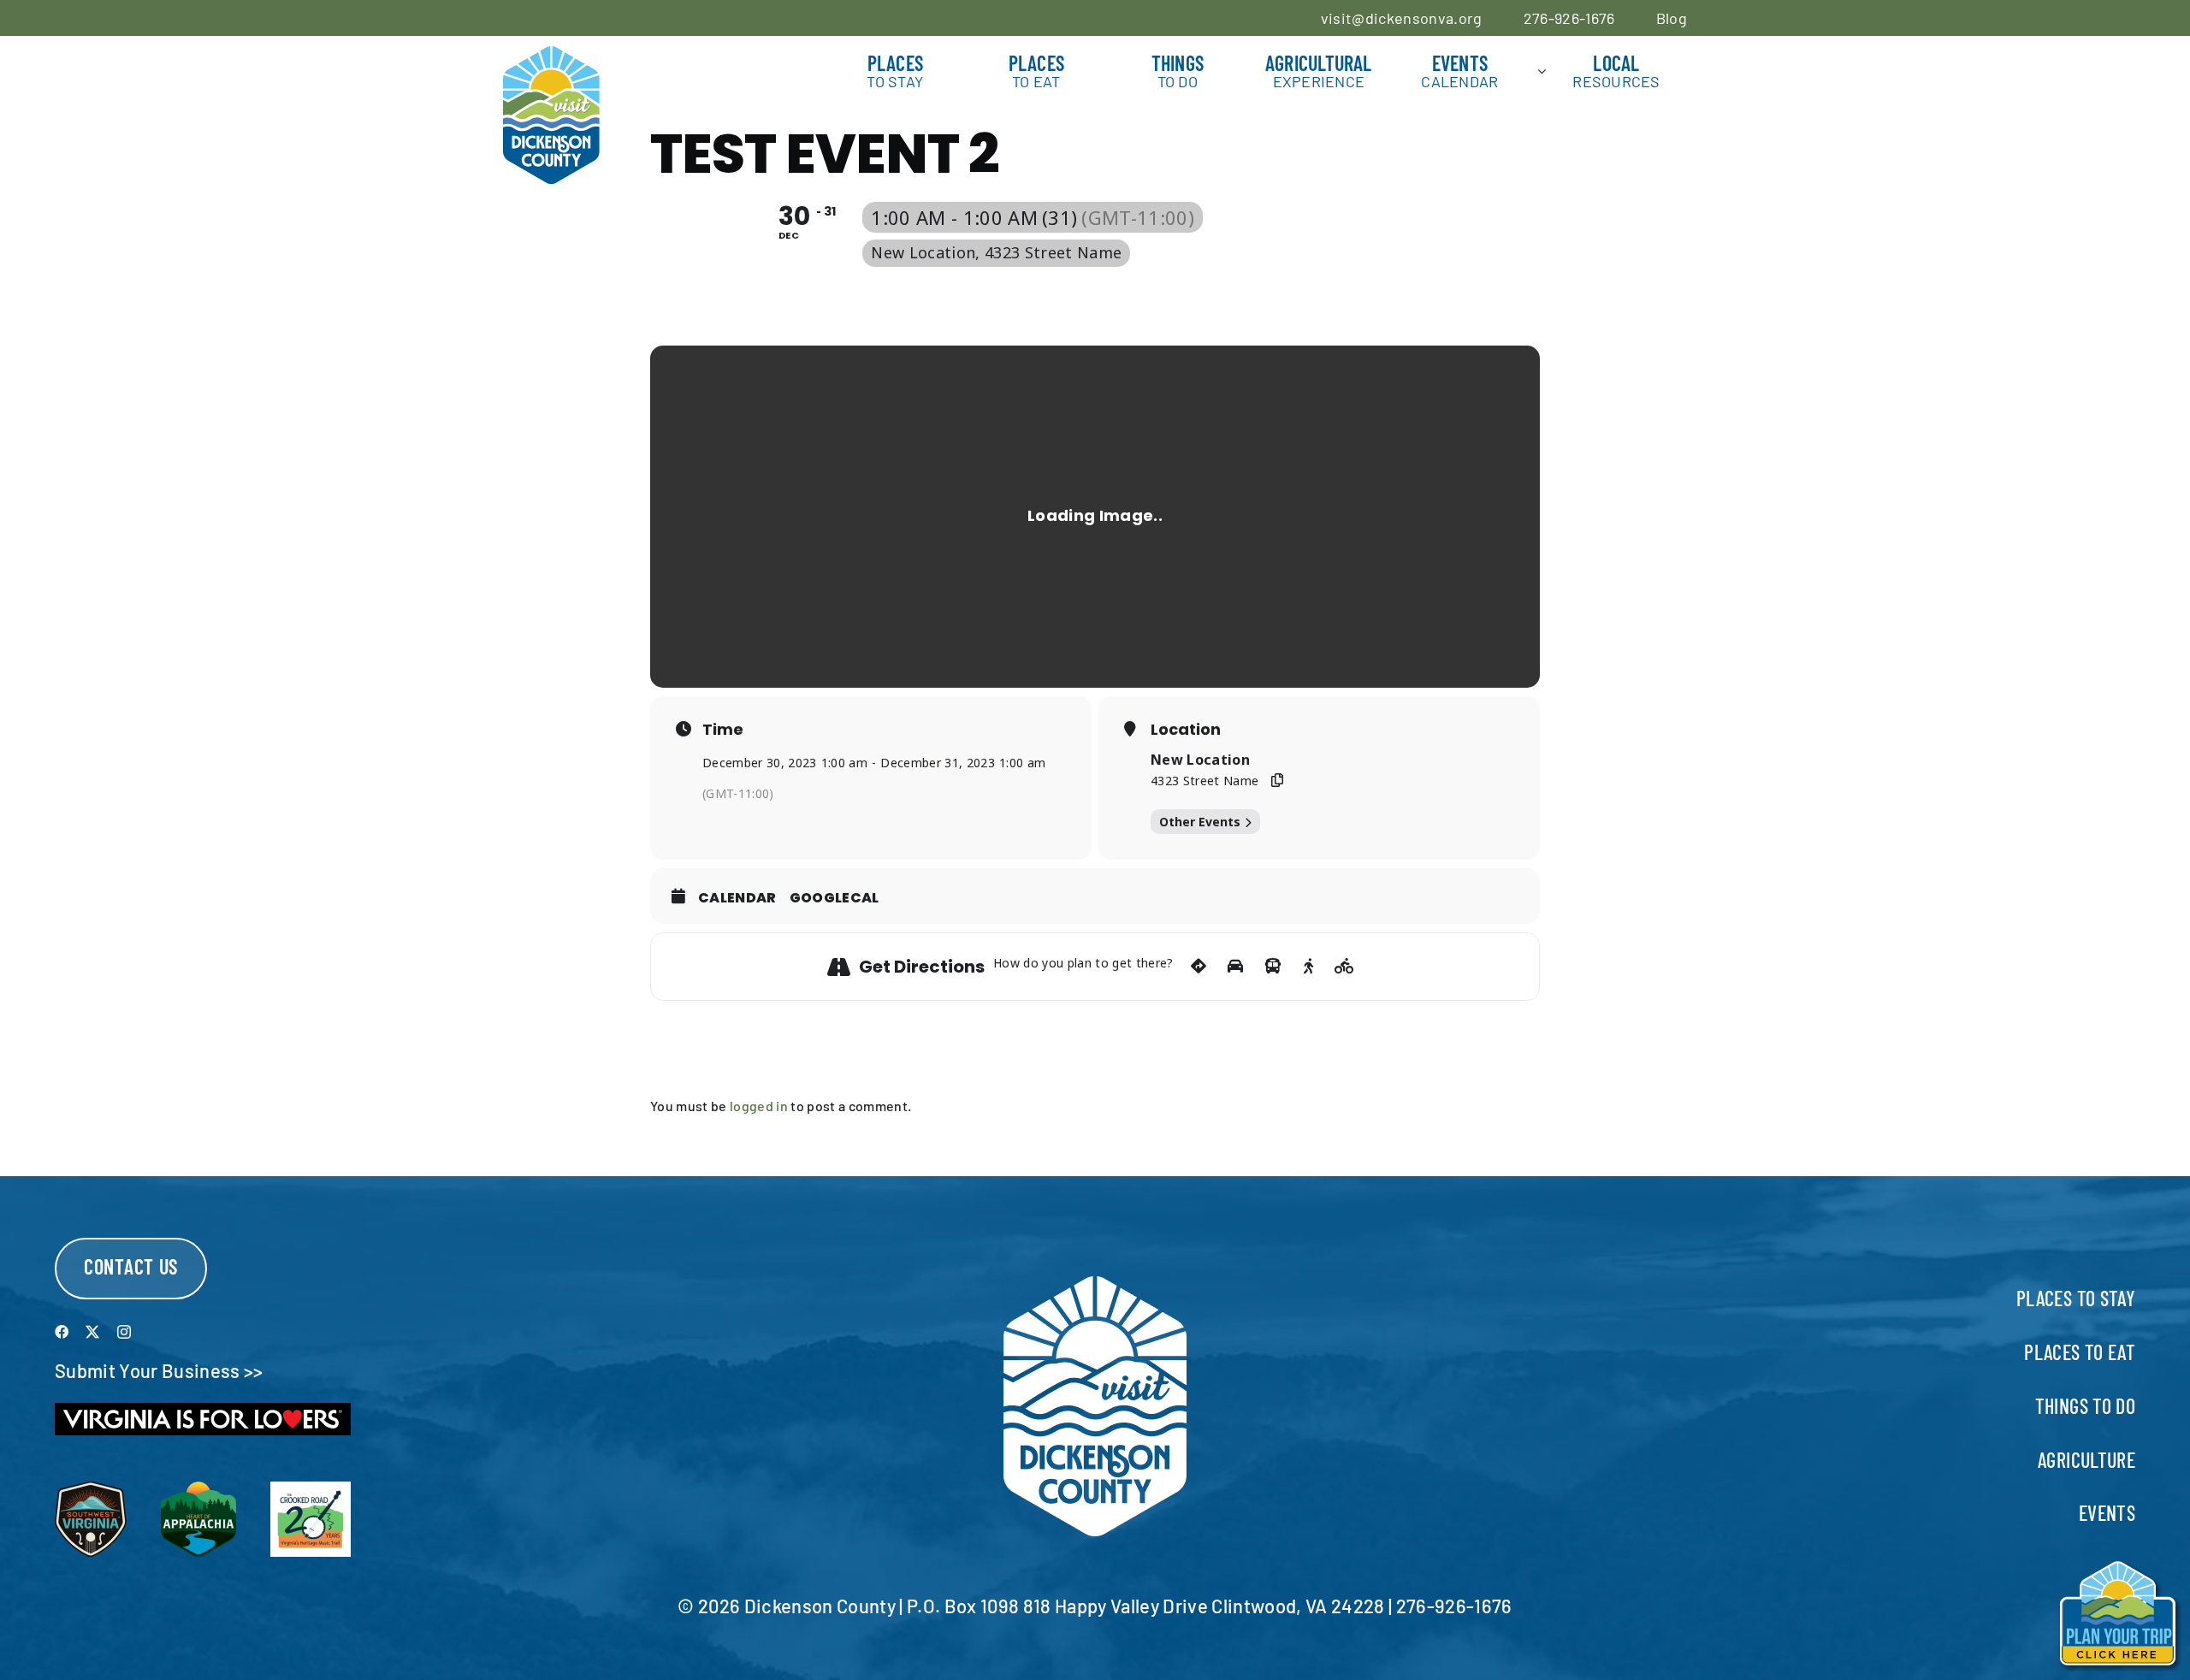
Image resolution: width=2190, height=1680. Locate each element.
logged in (759, 1106)
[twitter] (92, 1332)
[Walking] (1308, 967)
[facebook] (62, 1332)
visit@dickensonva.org (1402, 18)
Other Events (1200, 822)
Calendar (737, 898)
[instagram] (124, 1332)
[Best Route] (1199, 967)
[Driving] (1235, 967)
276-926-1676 (1569, 18)
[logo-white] (1095, 1286)
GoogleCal (835, 898)
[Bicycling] (1344, 967)
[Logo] (551, 56)
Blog (1672, 18)
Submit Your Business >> (159, 1370)
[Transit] (1273, 967)
